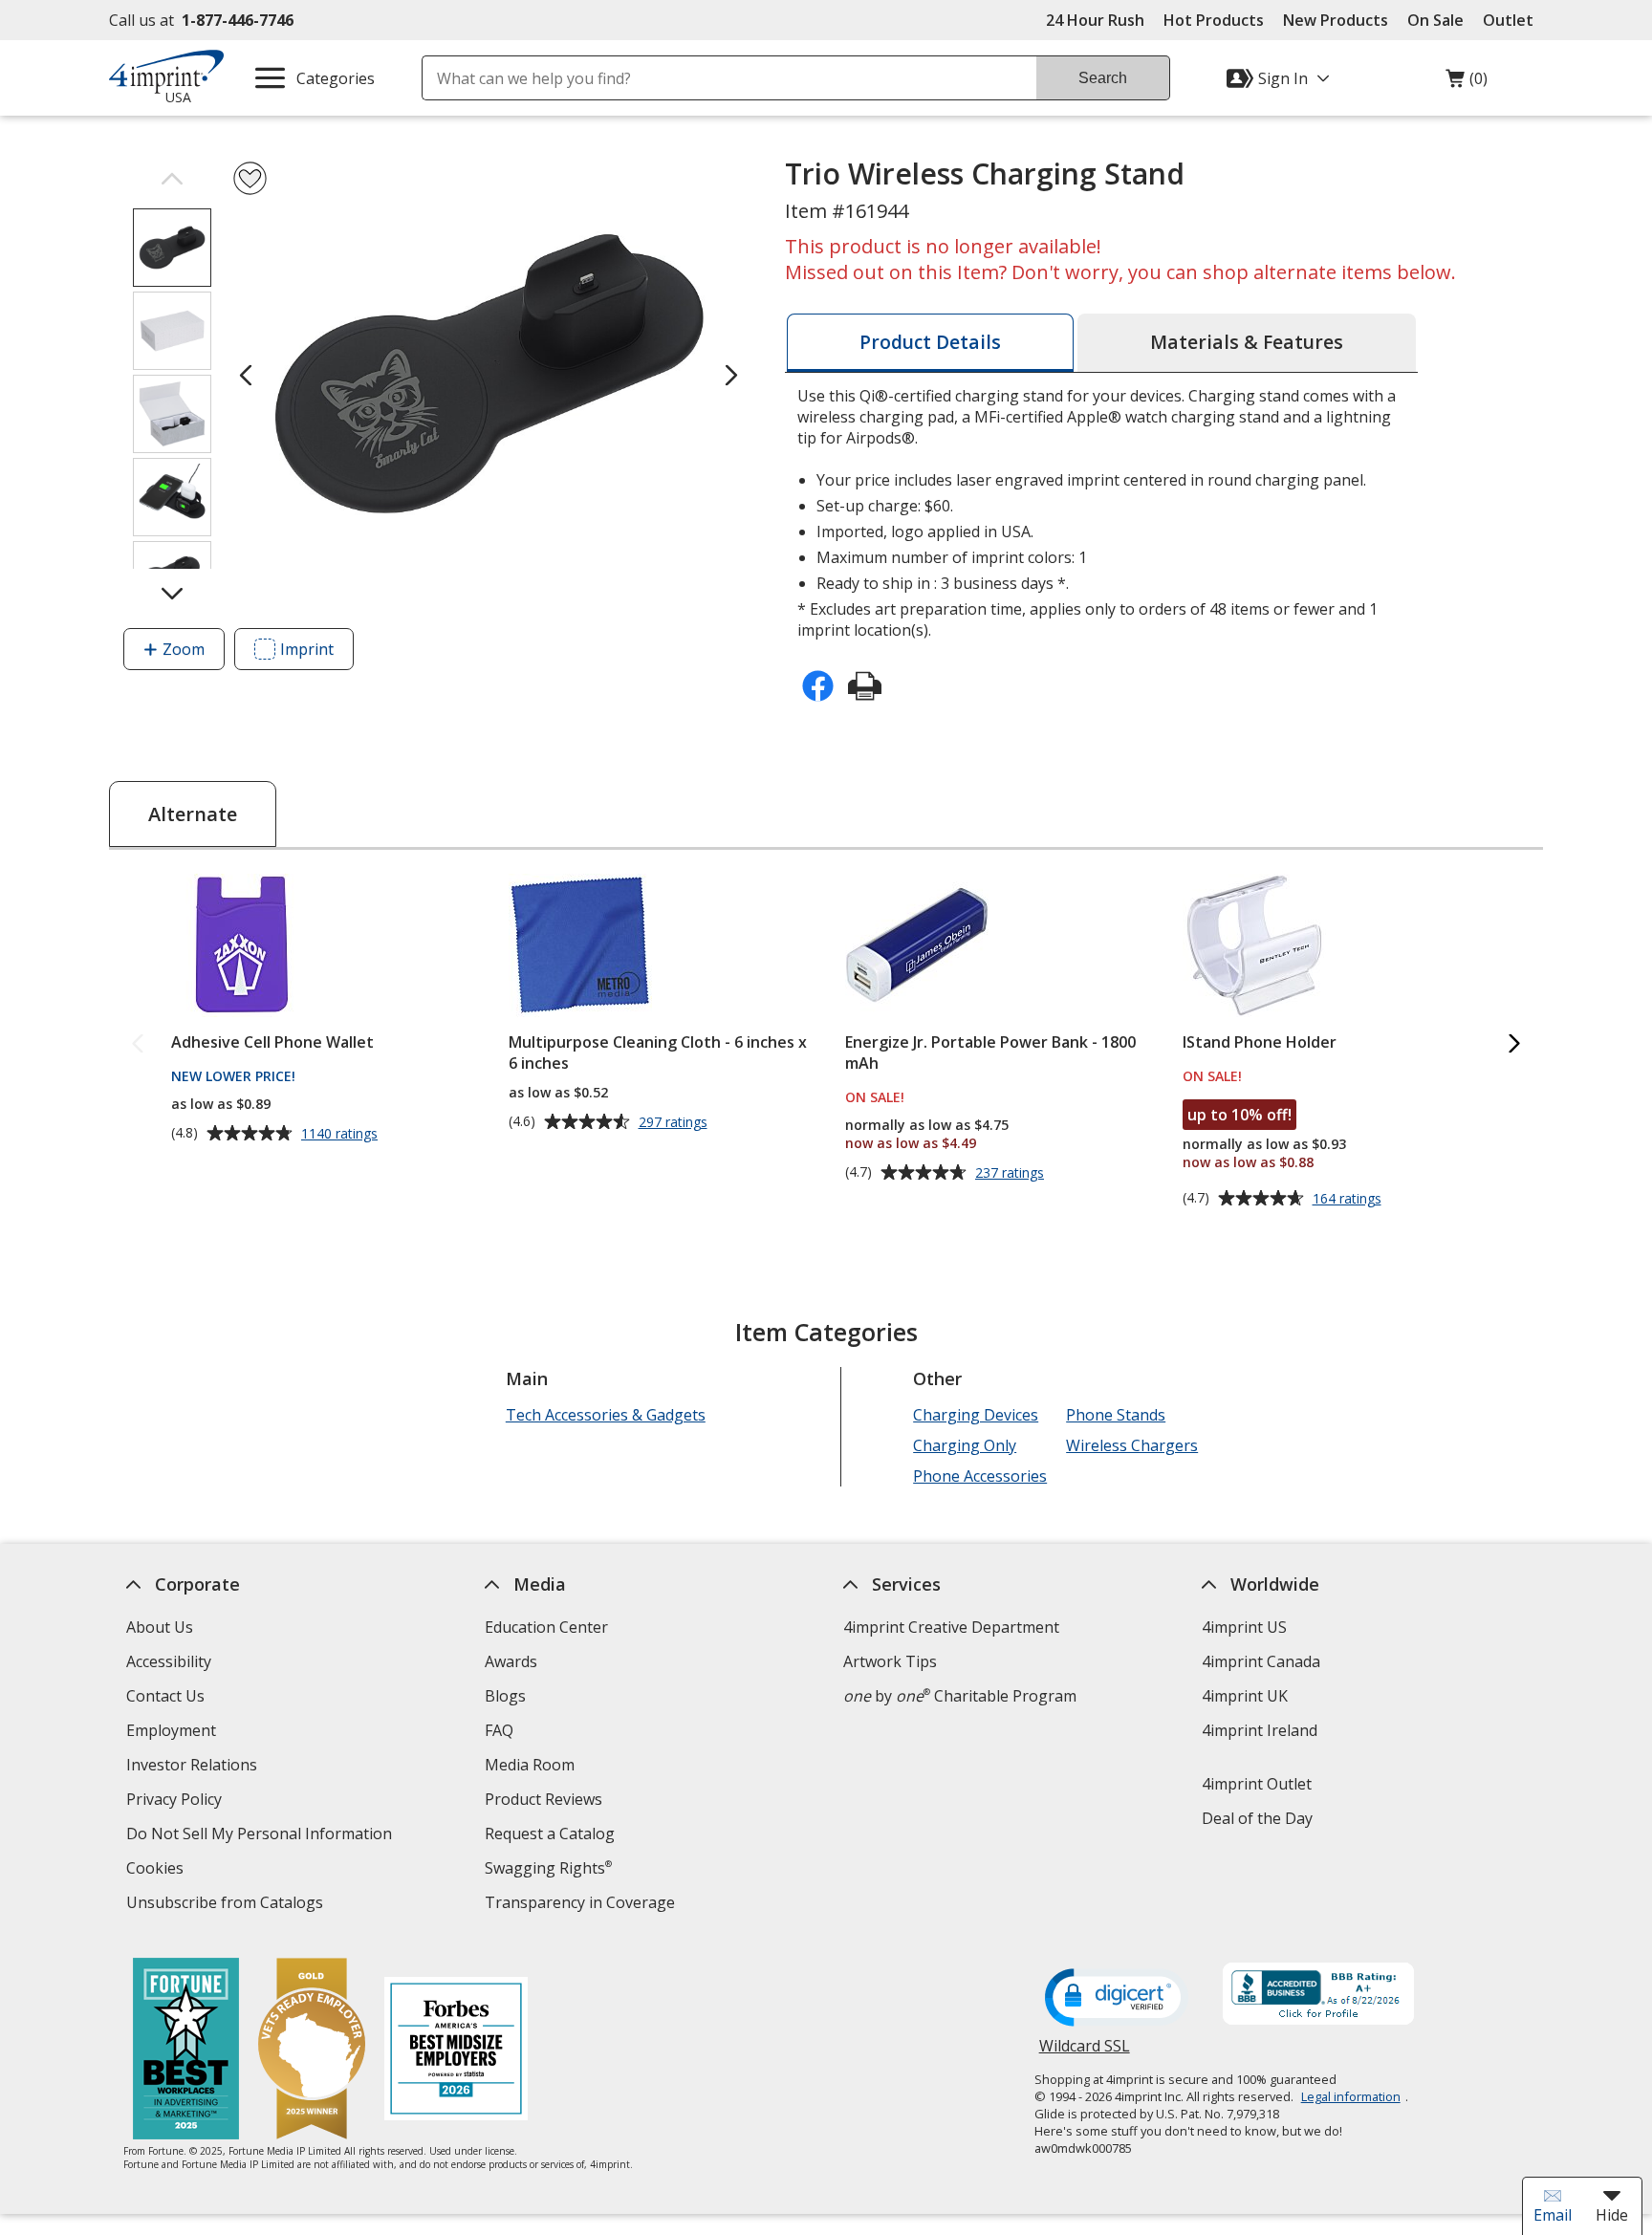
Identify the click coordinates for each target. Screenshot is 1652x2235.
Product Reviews (543, 1799)
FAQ (499, 1730)
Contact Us (165, 1696)
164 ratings (1349, 1199)
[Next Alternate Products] (1514, 1044)
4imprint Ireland (1260, 1730)
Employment (171, 1730)
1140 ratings (342, 1134)
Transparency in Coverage (582, 1905)
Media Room (530, 1765)
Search (1103, 78)
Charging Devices (976, 1415)
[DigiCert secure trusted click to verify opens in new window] (1117, 1999)
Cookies (157, 1870)
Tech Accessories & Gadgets (606, 1415)
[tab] (930, 343)
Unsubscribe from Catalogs (227, 1905)
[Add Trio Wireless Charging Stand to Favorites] (250, 178)
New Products (1336, 20)
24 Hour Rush (1095, 20)
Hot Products (1214, 20)
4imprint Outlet (1257, 1784)
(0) (1467, 83)
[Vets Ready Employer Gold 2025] (312, 2051)
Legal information (1351, 2096)
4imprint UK (1245, 1696)
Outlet (1513, 20)
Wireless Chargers (1132, 1445)
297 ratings (675, 1122)
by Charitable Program (960, 1696)
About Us (160, 1627)
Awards (511, 1661)
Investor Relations (194, 1767)
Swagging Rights (548, 1868)
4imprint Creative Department (951, 1627)
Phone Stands (1116, 1415)
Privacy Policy (176, 1801)
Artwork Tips (890, 1661)
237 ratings (1012, 1173)
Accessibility (169, 1661)
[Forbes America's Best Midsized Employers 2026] (456, 2051)
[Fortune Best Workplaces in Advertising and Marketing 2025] (186, 2051)
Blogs (505, 1696)
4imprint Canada (1261, 1661)
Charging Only (965, 1445)
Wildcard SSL (1085, 2053)
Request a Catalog (550, 1834)
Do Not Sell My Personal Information (261, 1836)
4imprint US (1244, 1627)
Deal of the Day (1257, 1818)
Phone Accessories (980, 1476)
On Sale (1435, 20)
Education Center (546, 1627)
